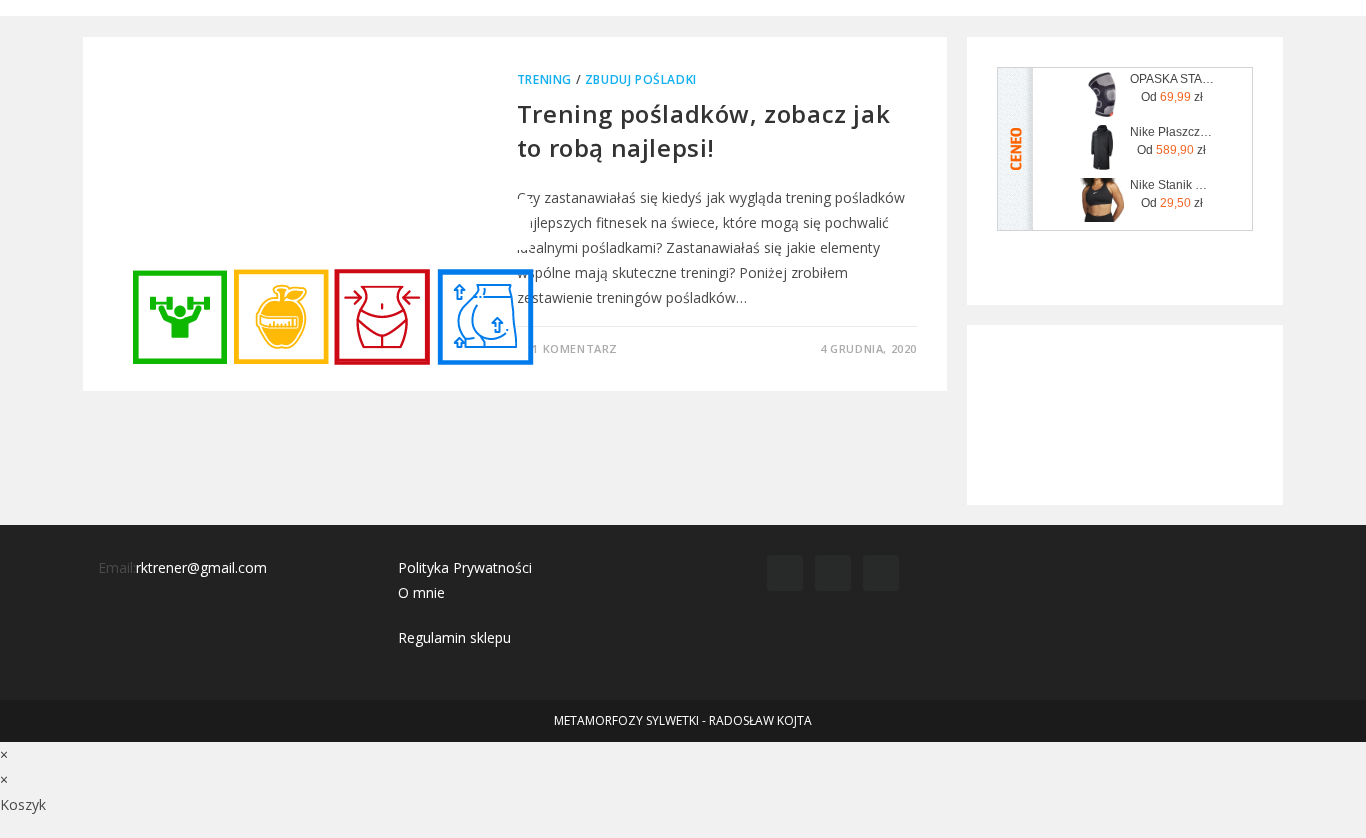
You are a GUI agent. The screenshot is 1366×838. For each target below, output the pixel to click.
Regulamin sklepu (454, 637)
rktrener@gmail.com (201, 567)
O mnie (421, 592)
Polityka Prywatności (465, 567)
